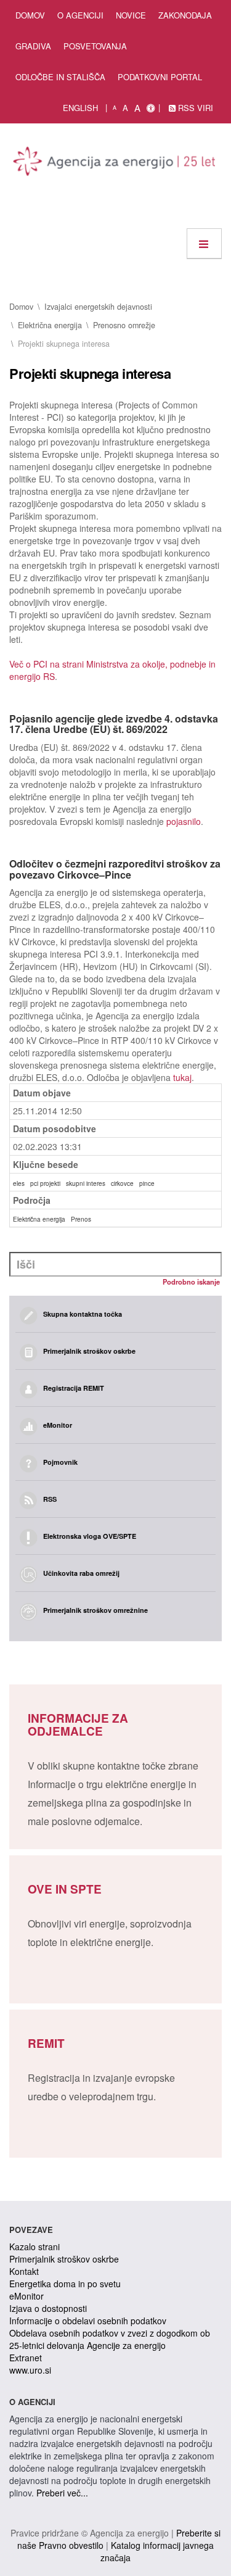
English (80, 108)
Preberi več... (62, 2493)
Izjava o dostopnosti (48, 2308)
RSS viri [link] (194, 108)
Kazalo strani (34, 2247)
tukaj (182, 1077)
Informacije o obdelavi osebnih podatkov (88, 2321)
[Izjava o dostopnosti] (151, 108)
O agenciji (80, 15)
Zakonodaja (185, 15)
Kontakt (24, 2271)
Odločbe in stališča (60, 77)
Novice (131, 15)
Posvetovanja (95, 46)
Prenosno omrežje (124, 325)
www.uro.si (30, 2370)
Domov (30, 15)
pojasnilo (184, 821)
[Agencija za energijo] (115, 164)
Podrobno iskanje (191, 1282)
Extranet (26, 2358)
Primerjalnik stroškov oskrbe (64, 2259)
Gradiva (33, 46)
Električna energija (50, 325)
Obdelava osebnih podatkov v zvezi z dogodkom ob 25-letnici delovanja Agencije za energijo (110, 2339)
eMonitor (26, 2296)
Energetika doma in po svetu (65, 2284)
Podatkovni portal (160, 77)
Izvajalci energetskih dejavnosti (98, 307)
